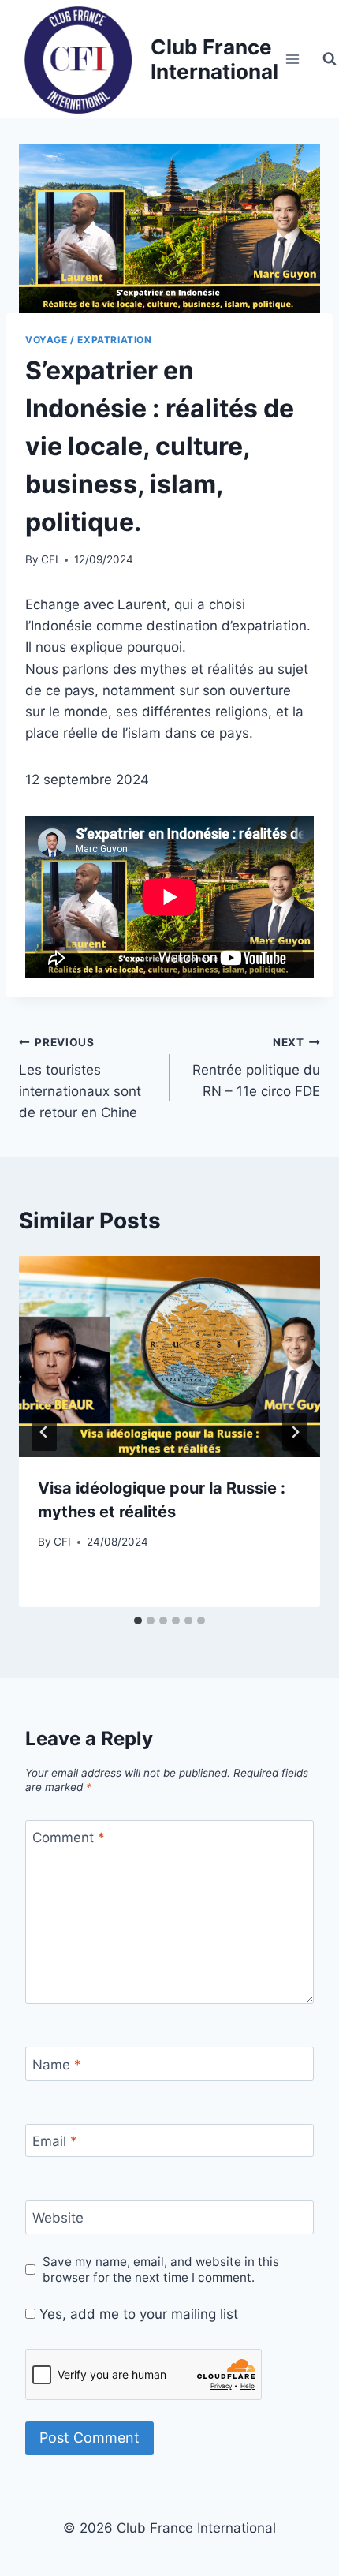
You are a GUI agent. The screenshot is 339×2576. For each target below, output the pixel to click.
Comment (69, 1838)
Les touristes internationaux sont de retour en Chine (80, 1078)
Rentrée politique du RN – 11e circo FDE (256, 1067)
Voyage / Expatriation (89, 340)
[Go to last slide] (44, 1432)
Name (57, 2064)
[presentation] (169, 1357)
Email (55, 2141)
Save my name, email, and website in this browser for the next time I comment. (161, 2269)
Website (58, 2218)
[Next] (295, 1432)
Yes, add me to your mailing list (137, 2314)
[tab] (138, 1621)
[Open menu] (293, 59)
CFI (50, 559)
